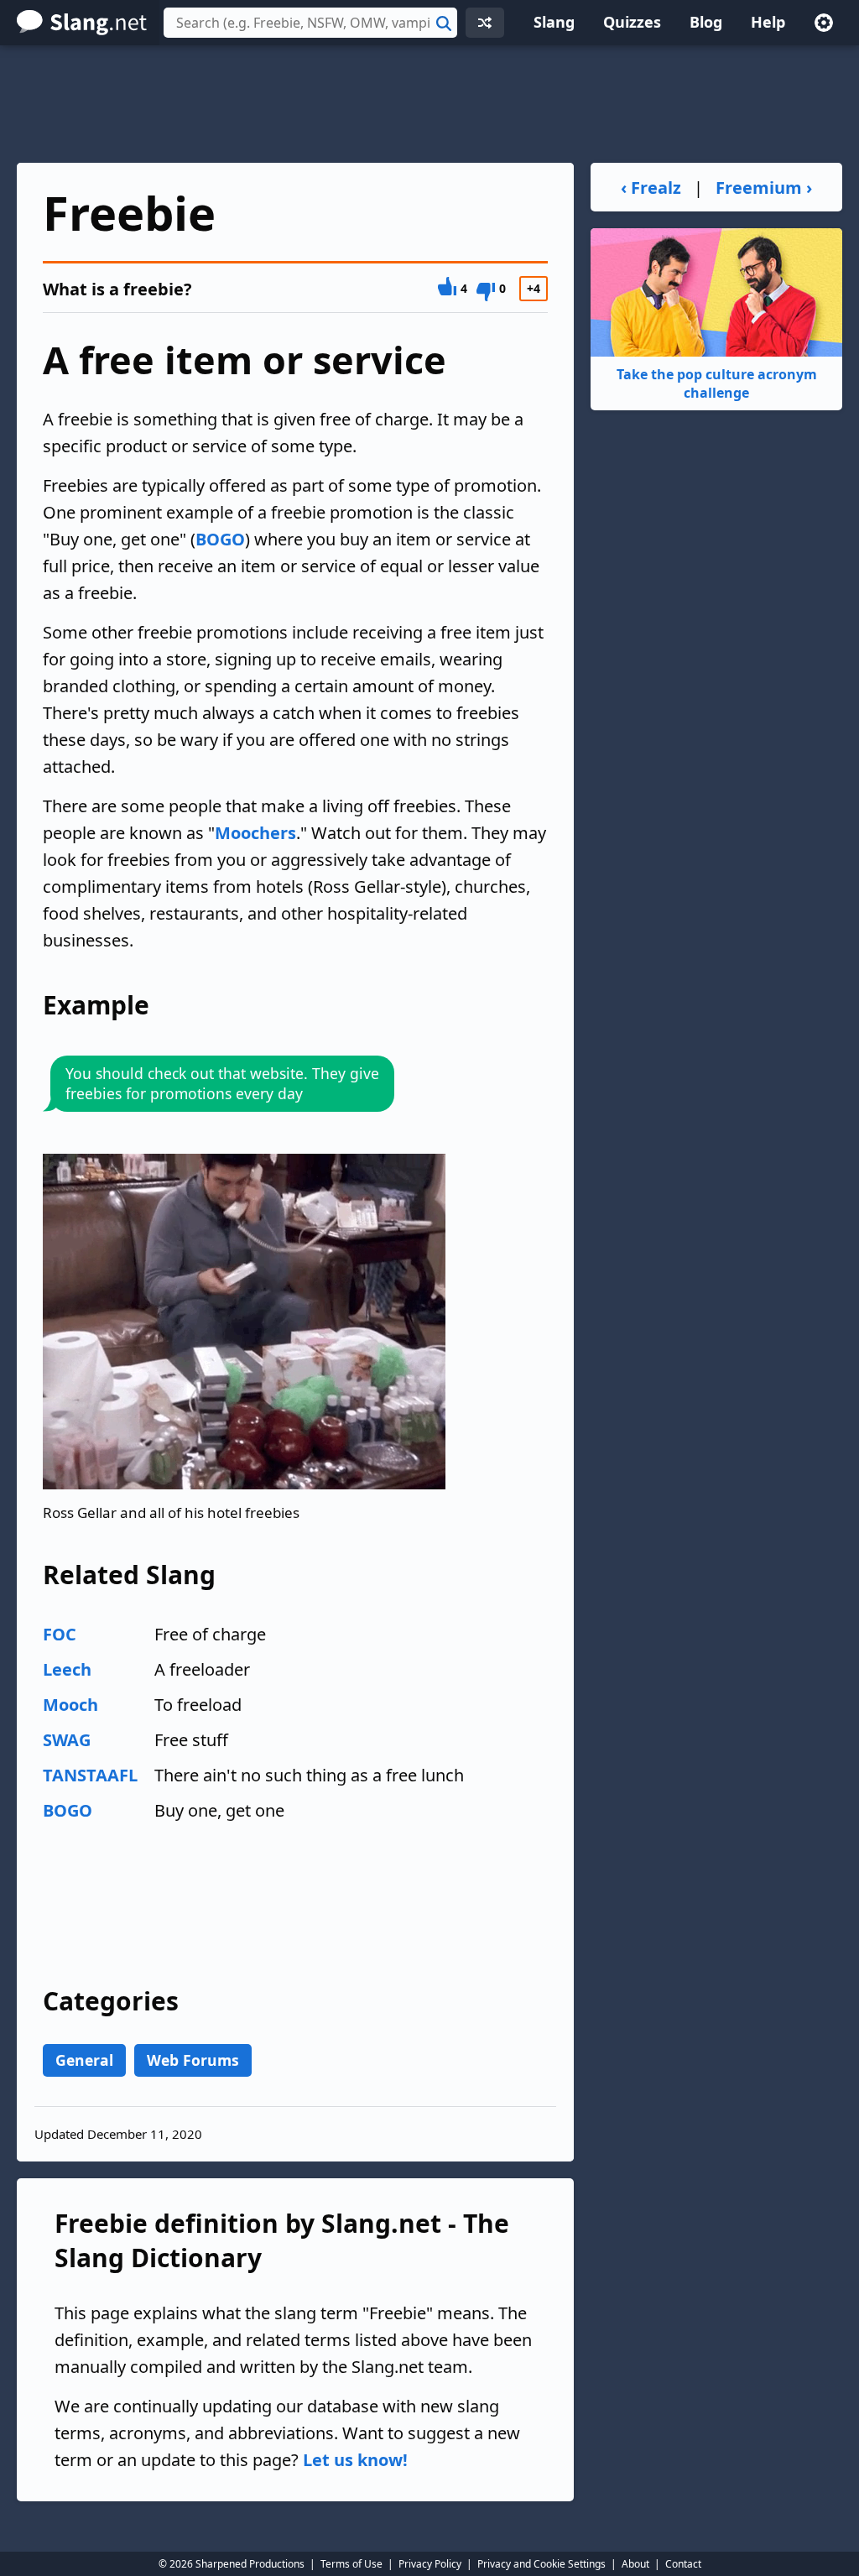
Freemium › (764, 188)
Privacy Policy (430, 2564)
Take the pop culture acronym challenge (717, 383)
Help (768, 22)
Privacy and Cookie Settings (541, 2564)
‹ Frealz (651, 188)
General (84, 2060)
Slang (554, 22)
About (635, 2564)
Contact (683, 2564)
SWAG (67, 1740)
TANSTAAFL (90, 1775)
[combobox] (310, 23)
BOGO (220, 539)
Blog (706, 22)
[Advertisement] (429, 104)
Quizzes (632, 22)
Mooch (70, 1705)
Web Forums (193, 2060)
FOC (60, 1634)
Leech (67, 1669)
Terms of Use (351, 2564)
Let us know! (355, 2460)
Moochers (255, 833)
